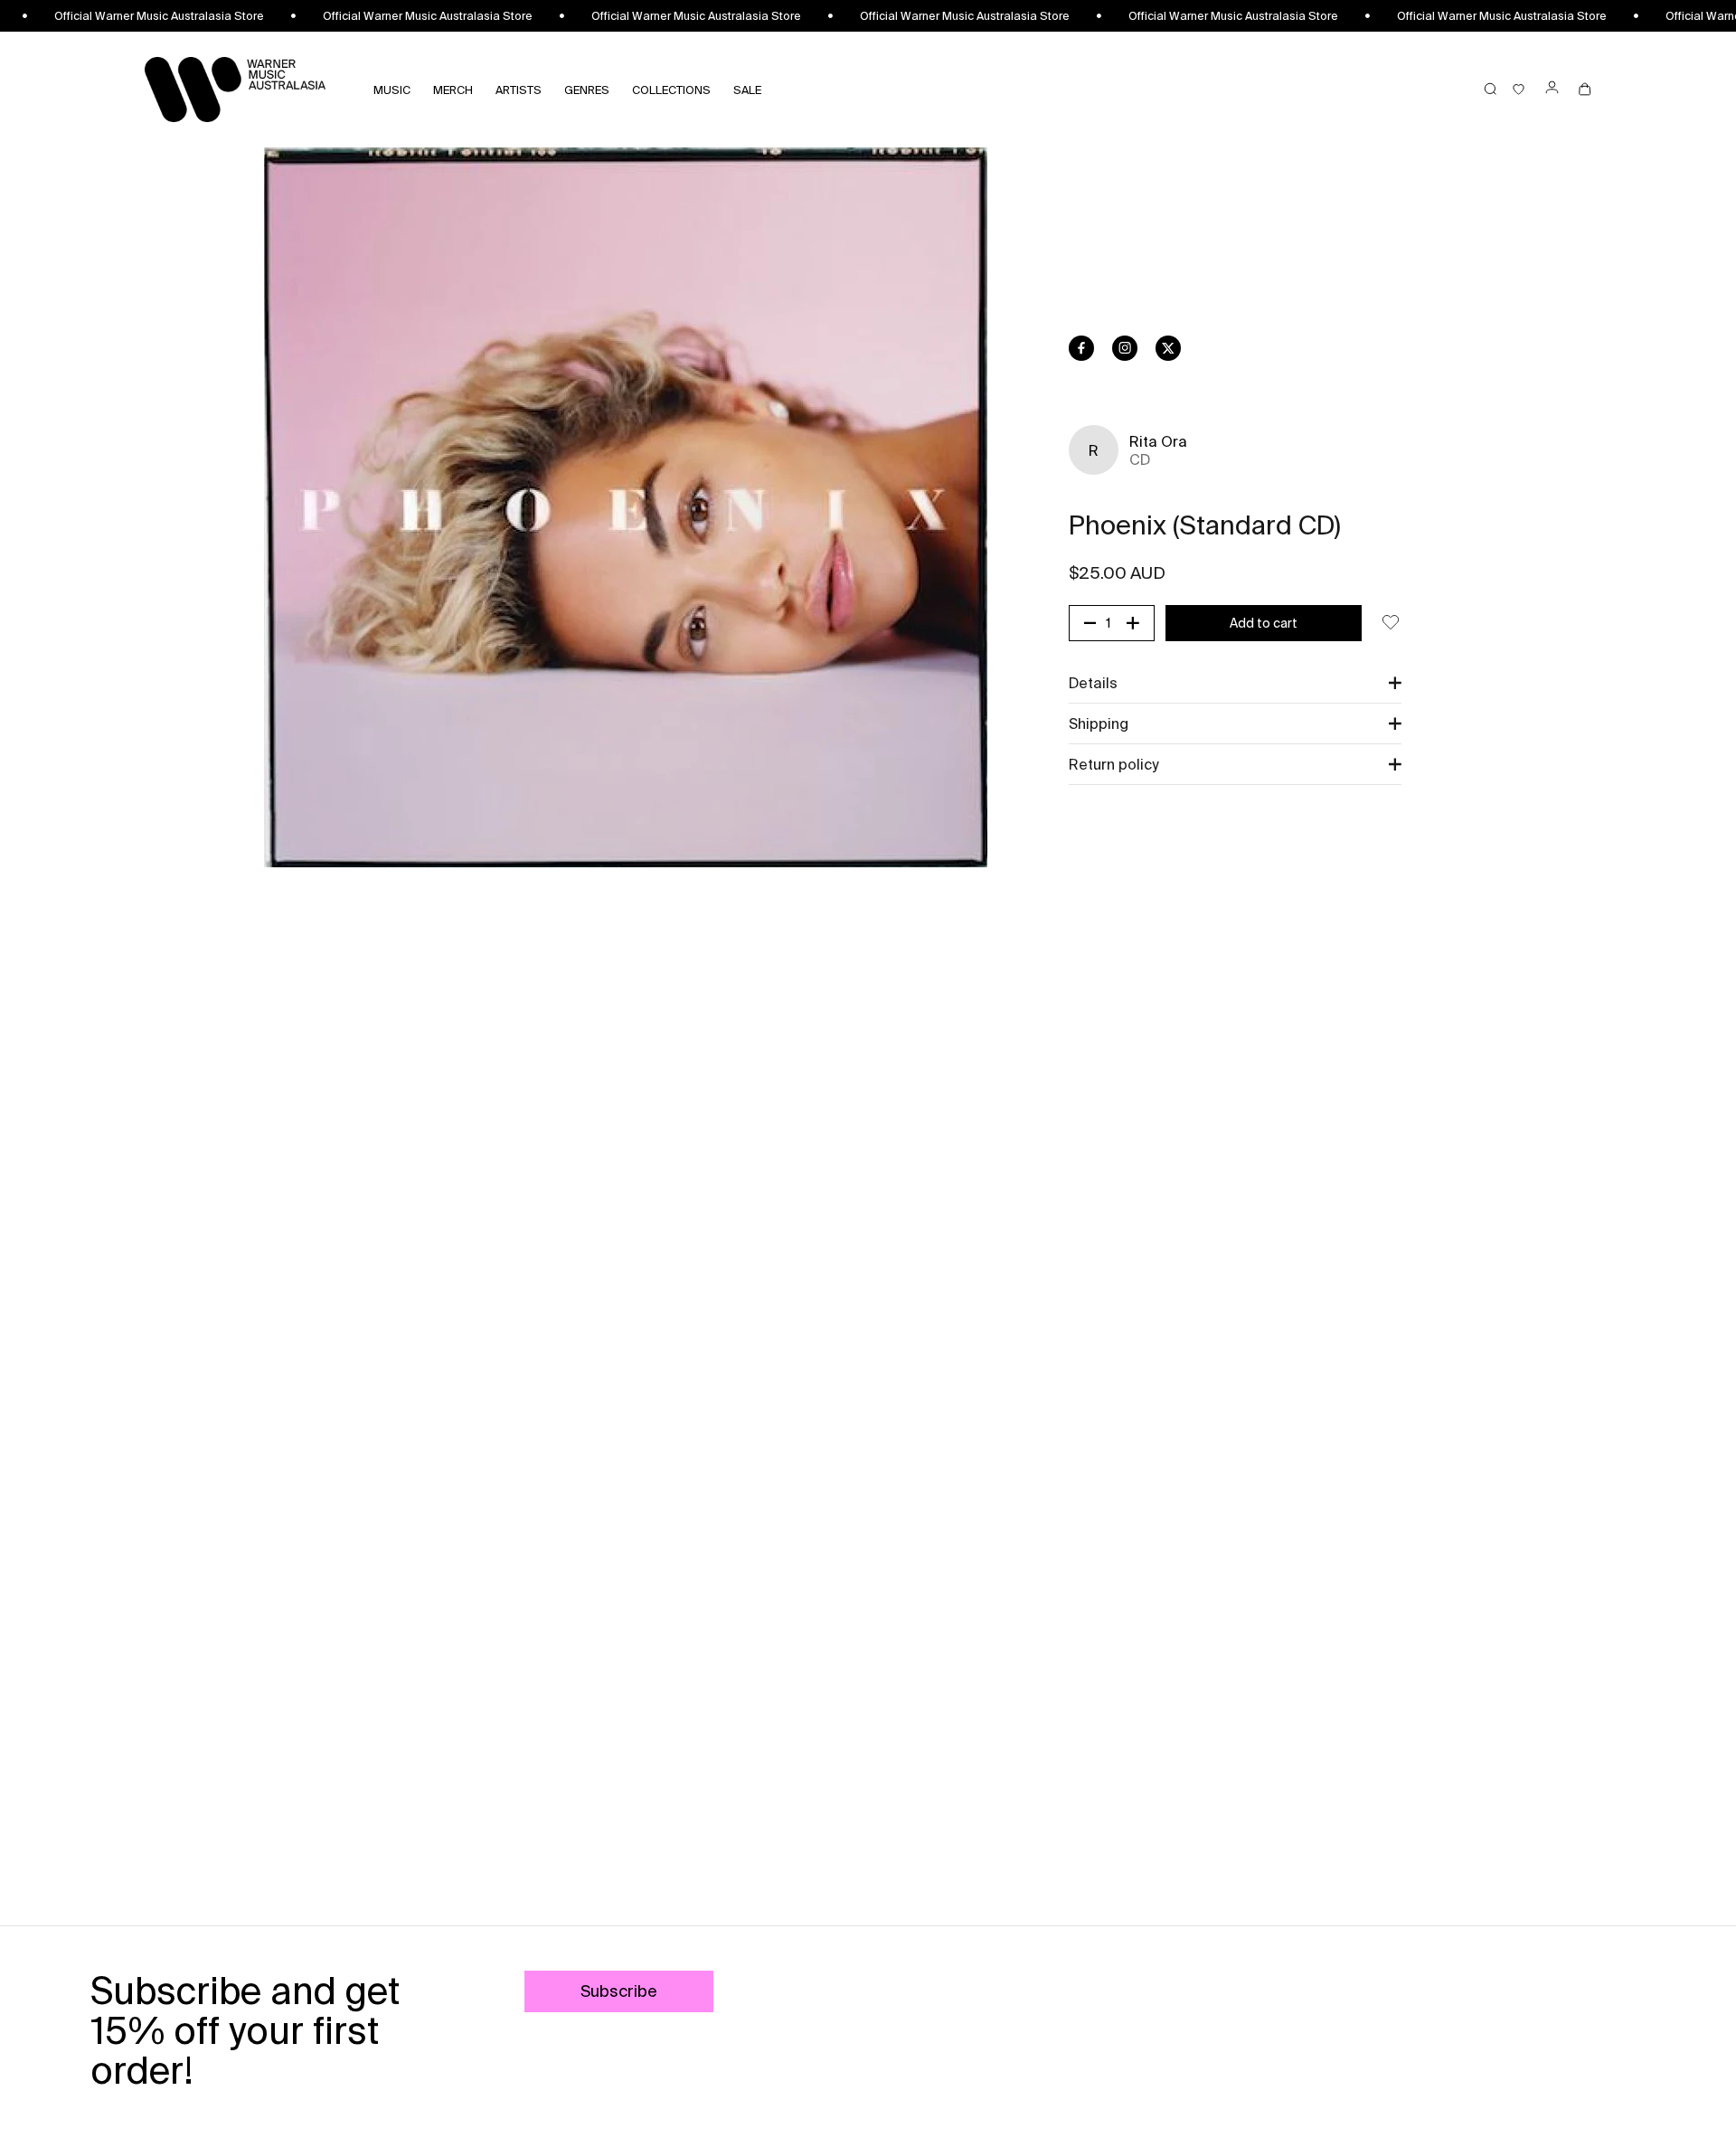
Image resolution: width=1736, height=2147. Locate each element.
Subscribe (619, 1991)
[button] (1235, 683)
